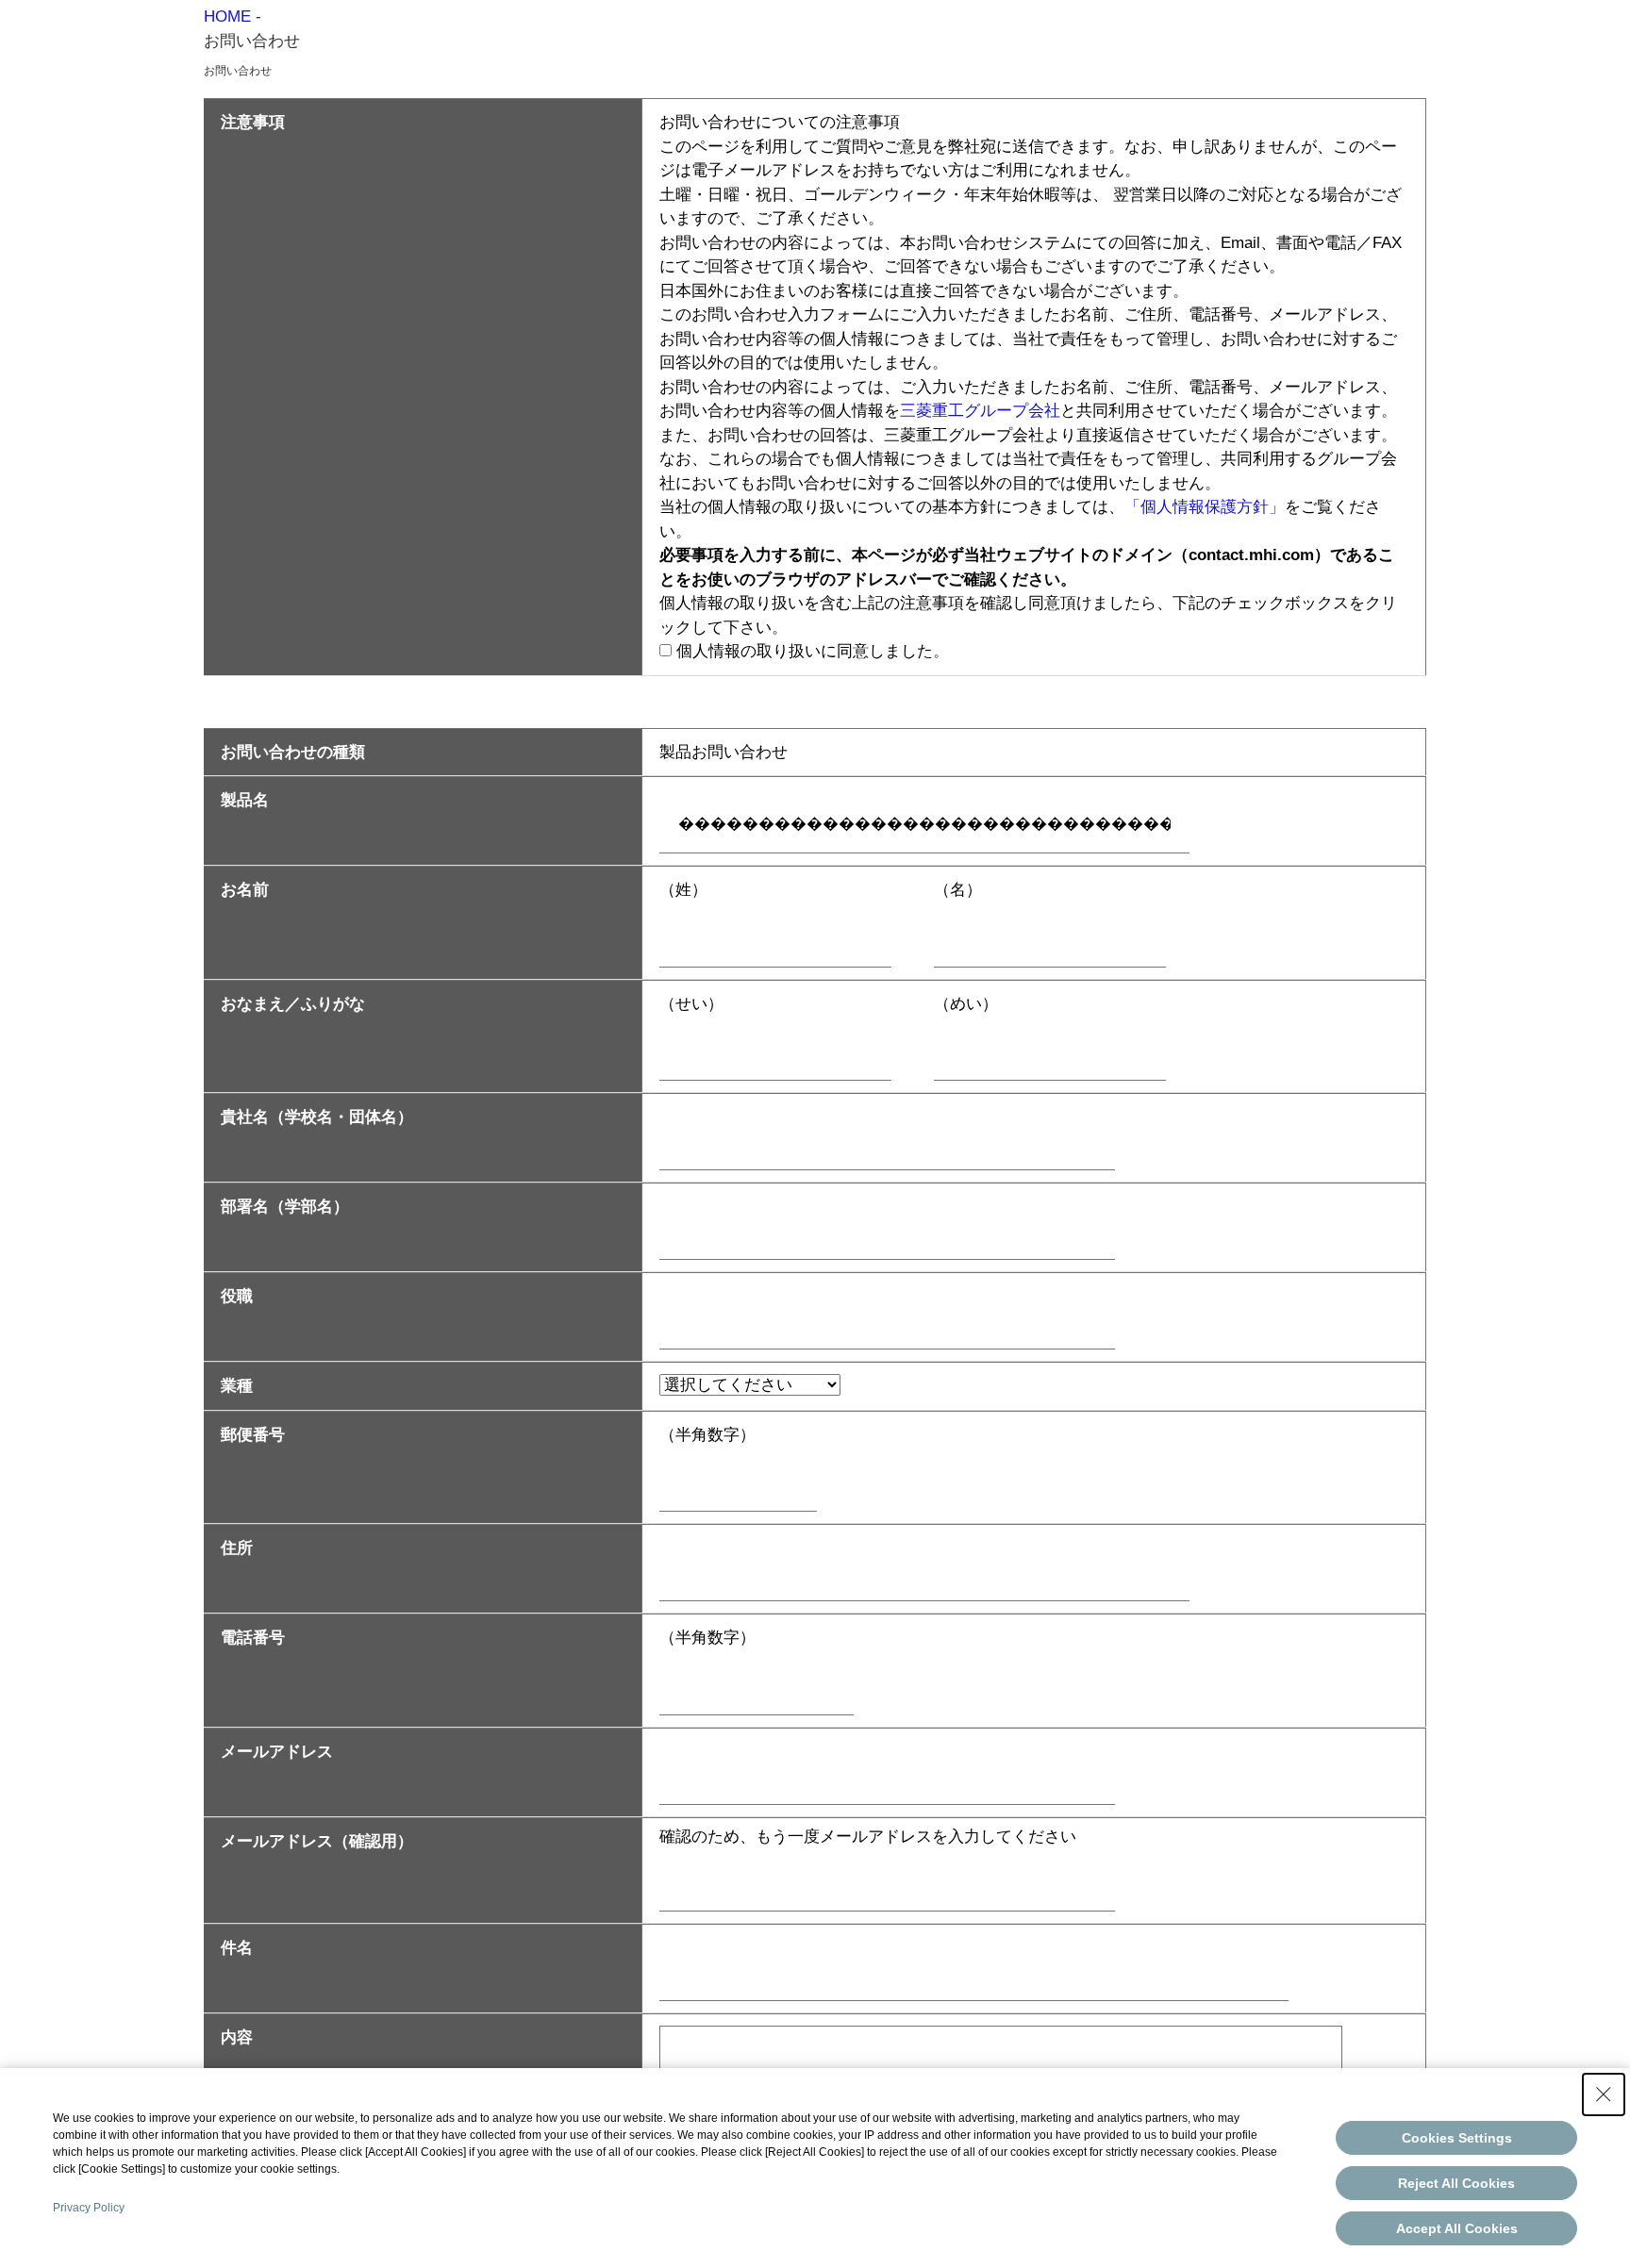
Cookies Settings (1457, 2138)
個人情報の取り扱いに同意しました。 (813, 651)
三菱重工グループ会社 (980, 411)
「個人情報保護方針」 (1205, 507)
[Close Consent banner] (1604, 2094)
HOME (227, 17)
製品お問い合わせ (724, 752)
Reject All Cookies (1456, 2183)
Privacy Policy (89, 2208)
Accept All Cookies (1457, 2228)
